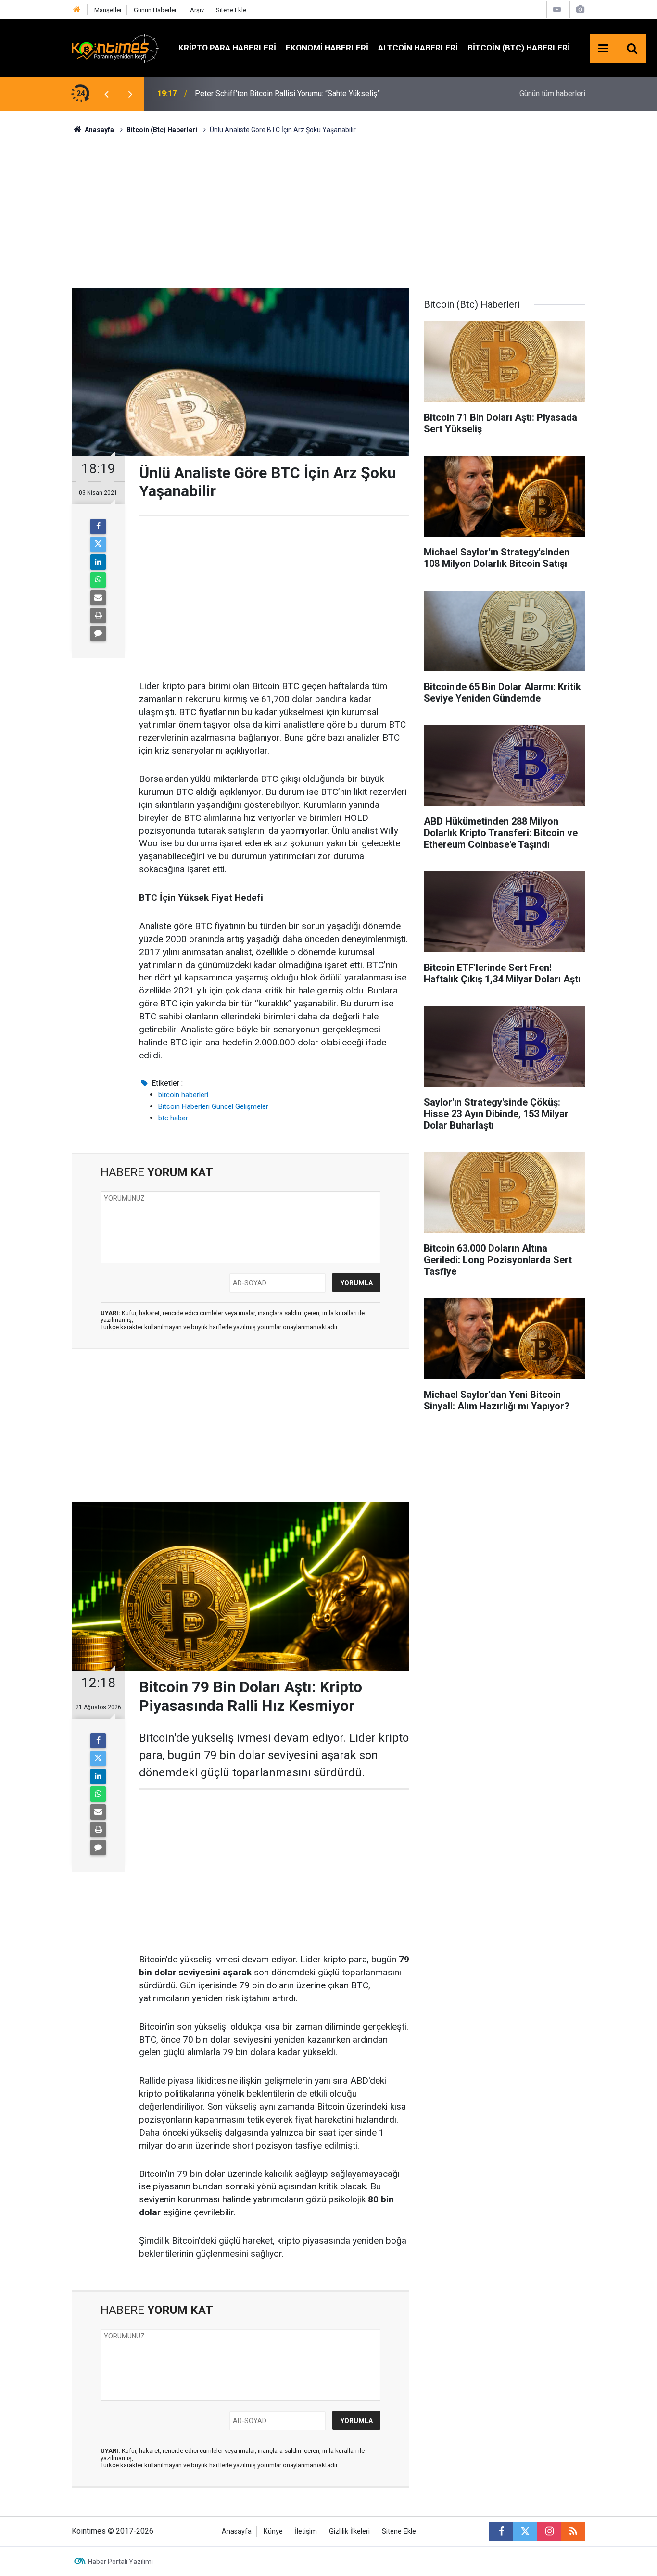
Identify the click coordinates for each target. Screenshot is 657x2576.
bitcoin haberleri (183, 1095)
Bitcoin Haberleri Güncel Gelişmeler (213, 1106)
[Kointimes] (115, 47)
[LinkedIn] (98, 562)
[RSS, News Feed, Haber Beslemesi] (573, 2531)
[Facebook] (98, 527)
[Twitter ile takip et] (525, 2531)
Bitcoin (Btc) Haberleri (519, 48)
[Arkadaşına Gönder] (98, 598)
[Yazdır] (98, 616)
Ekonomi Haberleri (327, 48)
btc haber (173, 1118)
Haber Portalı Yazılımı (120, 2562)
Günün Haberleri (156, 10)
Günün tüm (552, 94)
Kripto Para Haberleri (227, 48)
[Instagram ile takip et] (549, 2531)
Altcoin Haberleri (418, 48)
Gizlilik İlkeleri (349, 2532)
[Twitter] (98, 544)
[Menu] (604, 49)
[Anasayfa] (77, 10)
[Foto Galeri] (580, 9)
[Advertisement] (328, 210)
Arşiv (197, 10)
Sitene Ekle (231, 10)
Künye (273, 2532)
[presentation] (106, 94)
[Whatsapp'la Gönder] (98, 580)
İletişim (306, 2532)
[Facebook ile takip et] (501, 2531)
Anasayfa (237, 2532)
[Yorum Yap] (98, 633)
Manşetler (108, 10)
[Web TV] (557, 9)
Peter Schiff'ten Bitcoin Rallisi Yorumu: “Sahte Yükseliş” (287, 94)
